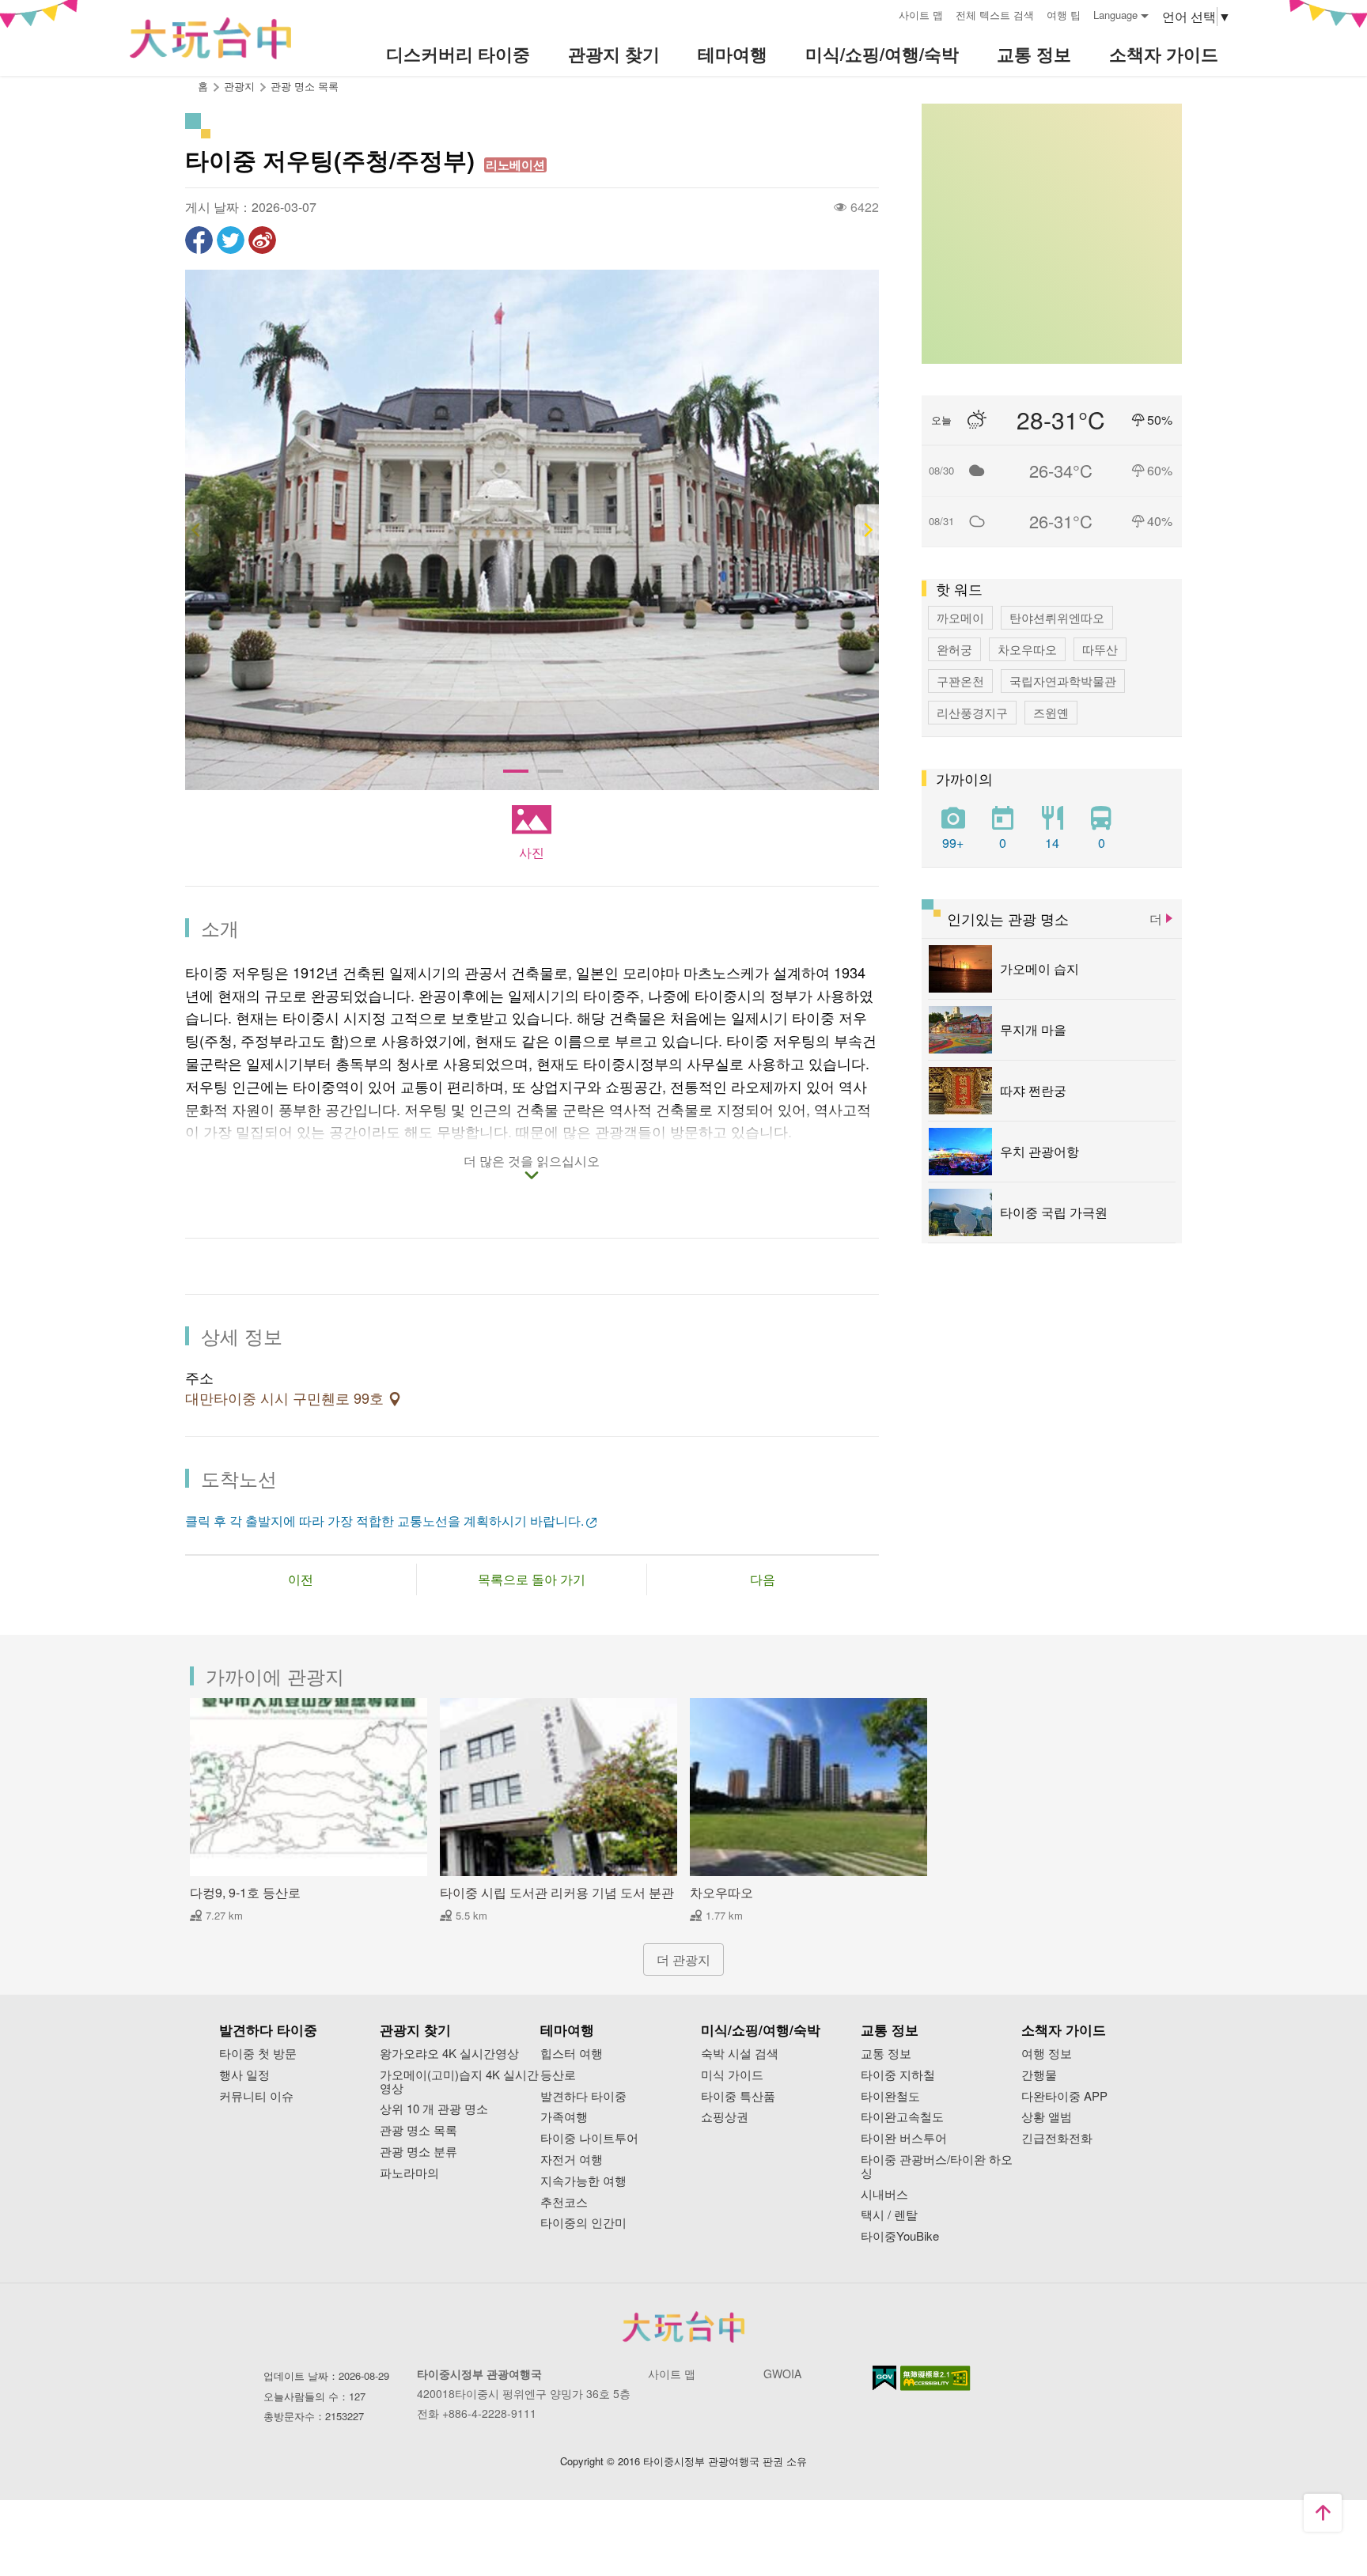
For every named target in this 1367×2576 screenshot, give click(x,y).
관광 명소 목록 (305, 86)
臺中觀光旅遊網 (210, 38)
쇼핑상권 (725, 2117)
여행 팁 (1064, 15)
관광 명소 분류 (418, 2152)
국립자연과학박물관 (1063, 681)
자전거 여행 (572, 2160)
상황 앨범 (1047, 2117)
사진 (532, 852)
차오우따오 (1027, 649)
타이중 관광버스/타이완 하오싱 (937, 2166)
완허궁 (954, 649)
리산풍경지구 (972, 712)
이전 (301, 1579)
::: (881, 13)
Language (1115, 15)
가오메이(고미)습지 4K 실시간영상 (459, 2082)
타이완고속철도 (902, 2117)
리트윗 (231, 240)
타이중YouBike (900, 2236)
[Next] (867, 530)
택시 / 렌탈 (889, 2215)
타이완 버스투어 (904, 2138)
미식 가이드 (732, 2075)
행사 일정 (244, 2075)
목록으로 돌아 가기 (532, 1579)
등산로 (558, 2075)
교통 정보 (886, 2054)
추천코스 (564, 2202)
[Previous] (197, 530)
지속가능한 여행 (583, 2181)
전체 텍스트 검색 (995, 15)
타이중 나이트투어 (589, 2138)
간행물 (1039, 2075)
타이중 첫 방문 (258, 2054)
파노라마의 (409, 2173)
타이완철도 (890, 2096)
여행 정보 (1047, 2054)
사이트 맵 (921, 15)
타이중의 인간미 (583, 2223)
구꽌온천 (960, 681)
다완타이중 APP (1064, 2096)
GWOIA (782, 2374)
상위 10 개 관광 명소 (434, 2109)
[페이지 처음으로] (1323, 2513)
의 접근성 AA (935, 2378)
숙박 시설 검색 (740, 2054)
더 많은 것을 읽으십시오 (532, 1162)
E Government (884, 2378)
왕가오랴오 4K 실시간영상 (449, 2054)
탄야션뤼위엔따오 (1057, 617)
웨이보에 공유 (262, 240)
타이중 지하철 (898, 2075)
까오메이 (960, 617)
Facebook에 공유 (199, 240)
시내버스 (884, 2194)
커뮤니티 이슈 (256, 2096)
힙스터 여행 (572, 2054)
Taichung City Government (683, 2327)
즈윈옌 (1051, 712)
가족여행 (564, 2117)
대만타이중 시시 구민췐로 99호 (286, 1399)
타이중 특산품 (738, 2096)
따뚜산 (1100, 649)
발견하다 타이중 (583, 2096)
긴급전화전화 (1057, 2138)
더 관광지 (683, 1959)
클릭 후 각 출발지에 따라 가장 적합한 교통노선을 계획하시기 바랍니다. (384, 1521)
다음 (763, 1579)
